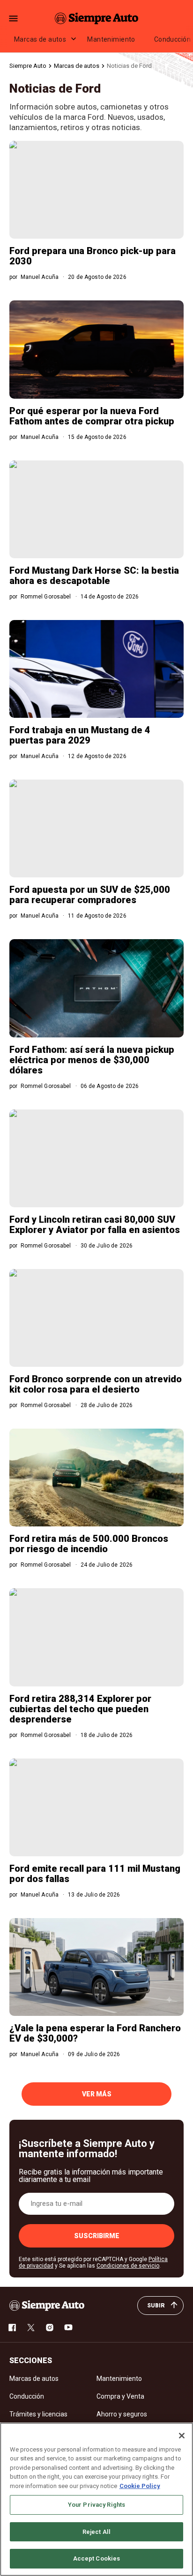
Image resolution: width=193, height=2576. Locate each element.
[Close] (182, 2436)
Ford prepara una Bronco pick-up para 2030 (93, 256)
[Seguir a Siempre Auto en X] (31, 2328)
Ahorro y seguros (122, 2414)
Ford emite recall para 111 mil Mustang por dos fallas (95, 1874)
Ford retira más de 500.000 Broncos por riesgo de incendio (89, 1544)
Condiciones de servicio (128, 2266)
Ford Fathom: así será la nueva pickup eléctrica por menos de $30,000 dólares (92, 1060)
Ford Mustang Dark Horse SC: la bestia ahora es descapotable (94, 576)
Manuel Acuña (40, 277)
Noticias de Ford (129, 66)
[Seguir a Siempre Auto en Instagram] (50, 2328)
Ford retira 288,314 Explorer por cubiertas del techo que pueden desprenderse (80, 1709)
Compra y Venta (120, 2396)
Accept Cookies (97, 2558)
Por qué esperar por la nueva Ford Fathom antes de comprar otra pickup (92, 416)
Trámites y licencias (38, 2414)
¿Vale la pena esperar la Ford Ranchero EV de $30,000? (95, 2033)
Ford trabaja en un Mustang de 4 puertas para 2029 (80, 735)
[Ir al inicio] (47, 2306)
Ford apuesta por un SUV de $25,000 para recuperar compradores (90, 895)
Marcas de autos (40, 39)
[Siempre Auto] (96, 18)
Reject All (96, 2532)
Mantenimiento (111, 39)
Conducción (27, 2396)
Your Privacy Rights (96, 2505)
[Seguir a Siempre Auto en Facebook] (12, 2328)
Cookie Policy (140, 2486)
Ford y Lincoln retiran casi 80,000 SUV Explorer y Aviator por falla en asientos (95, 1225)
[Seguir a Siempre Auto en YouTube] (68, 2328)
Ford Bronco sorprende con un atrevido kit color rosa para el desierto (96, 1384)
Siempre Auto (28, 66)
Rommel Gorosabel (46, 597)
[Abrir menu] (13, 18)
